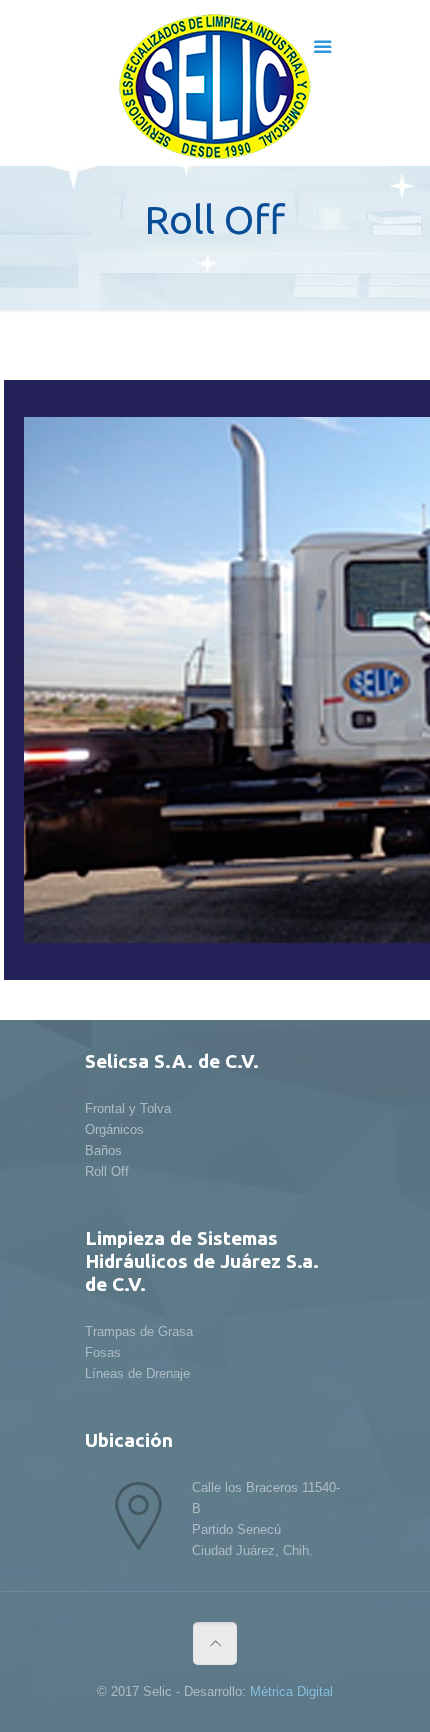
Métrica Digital (291, 1691)
